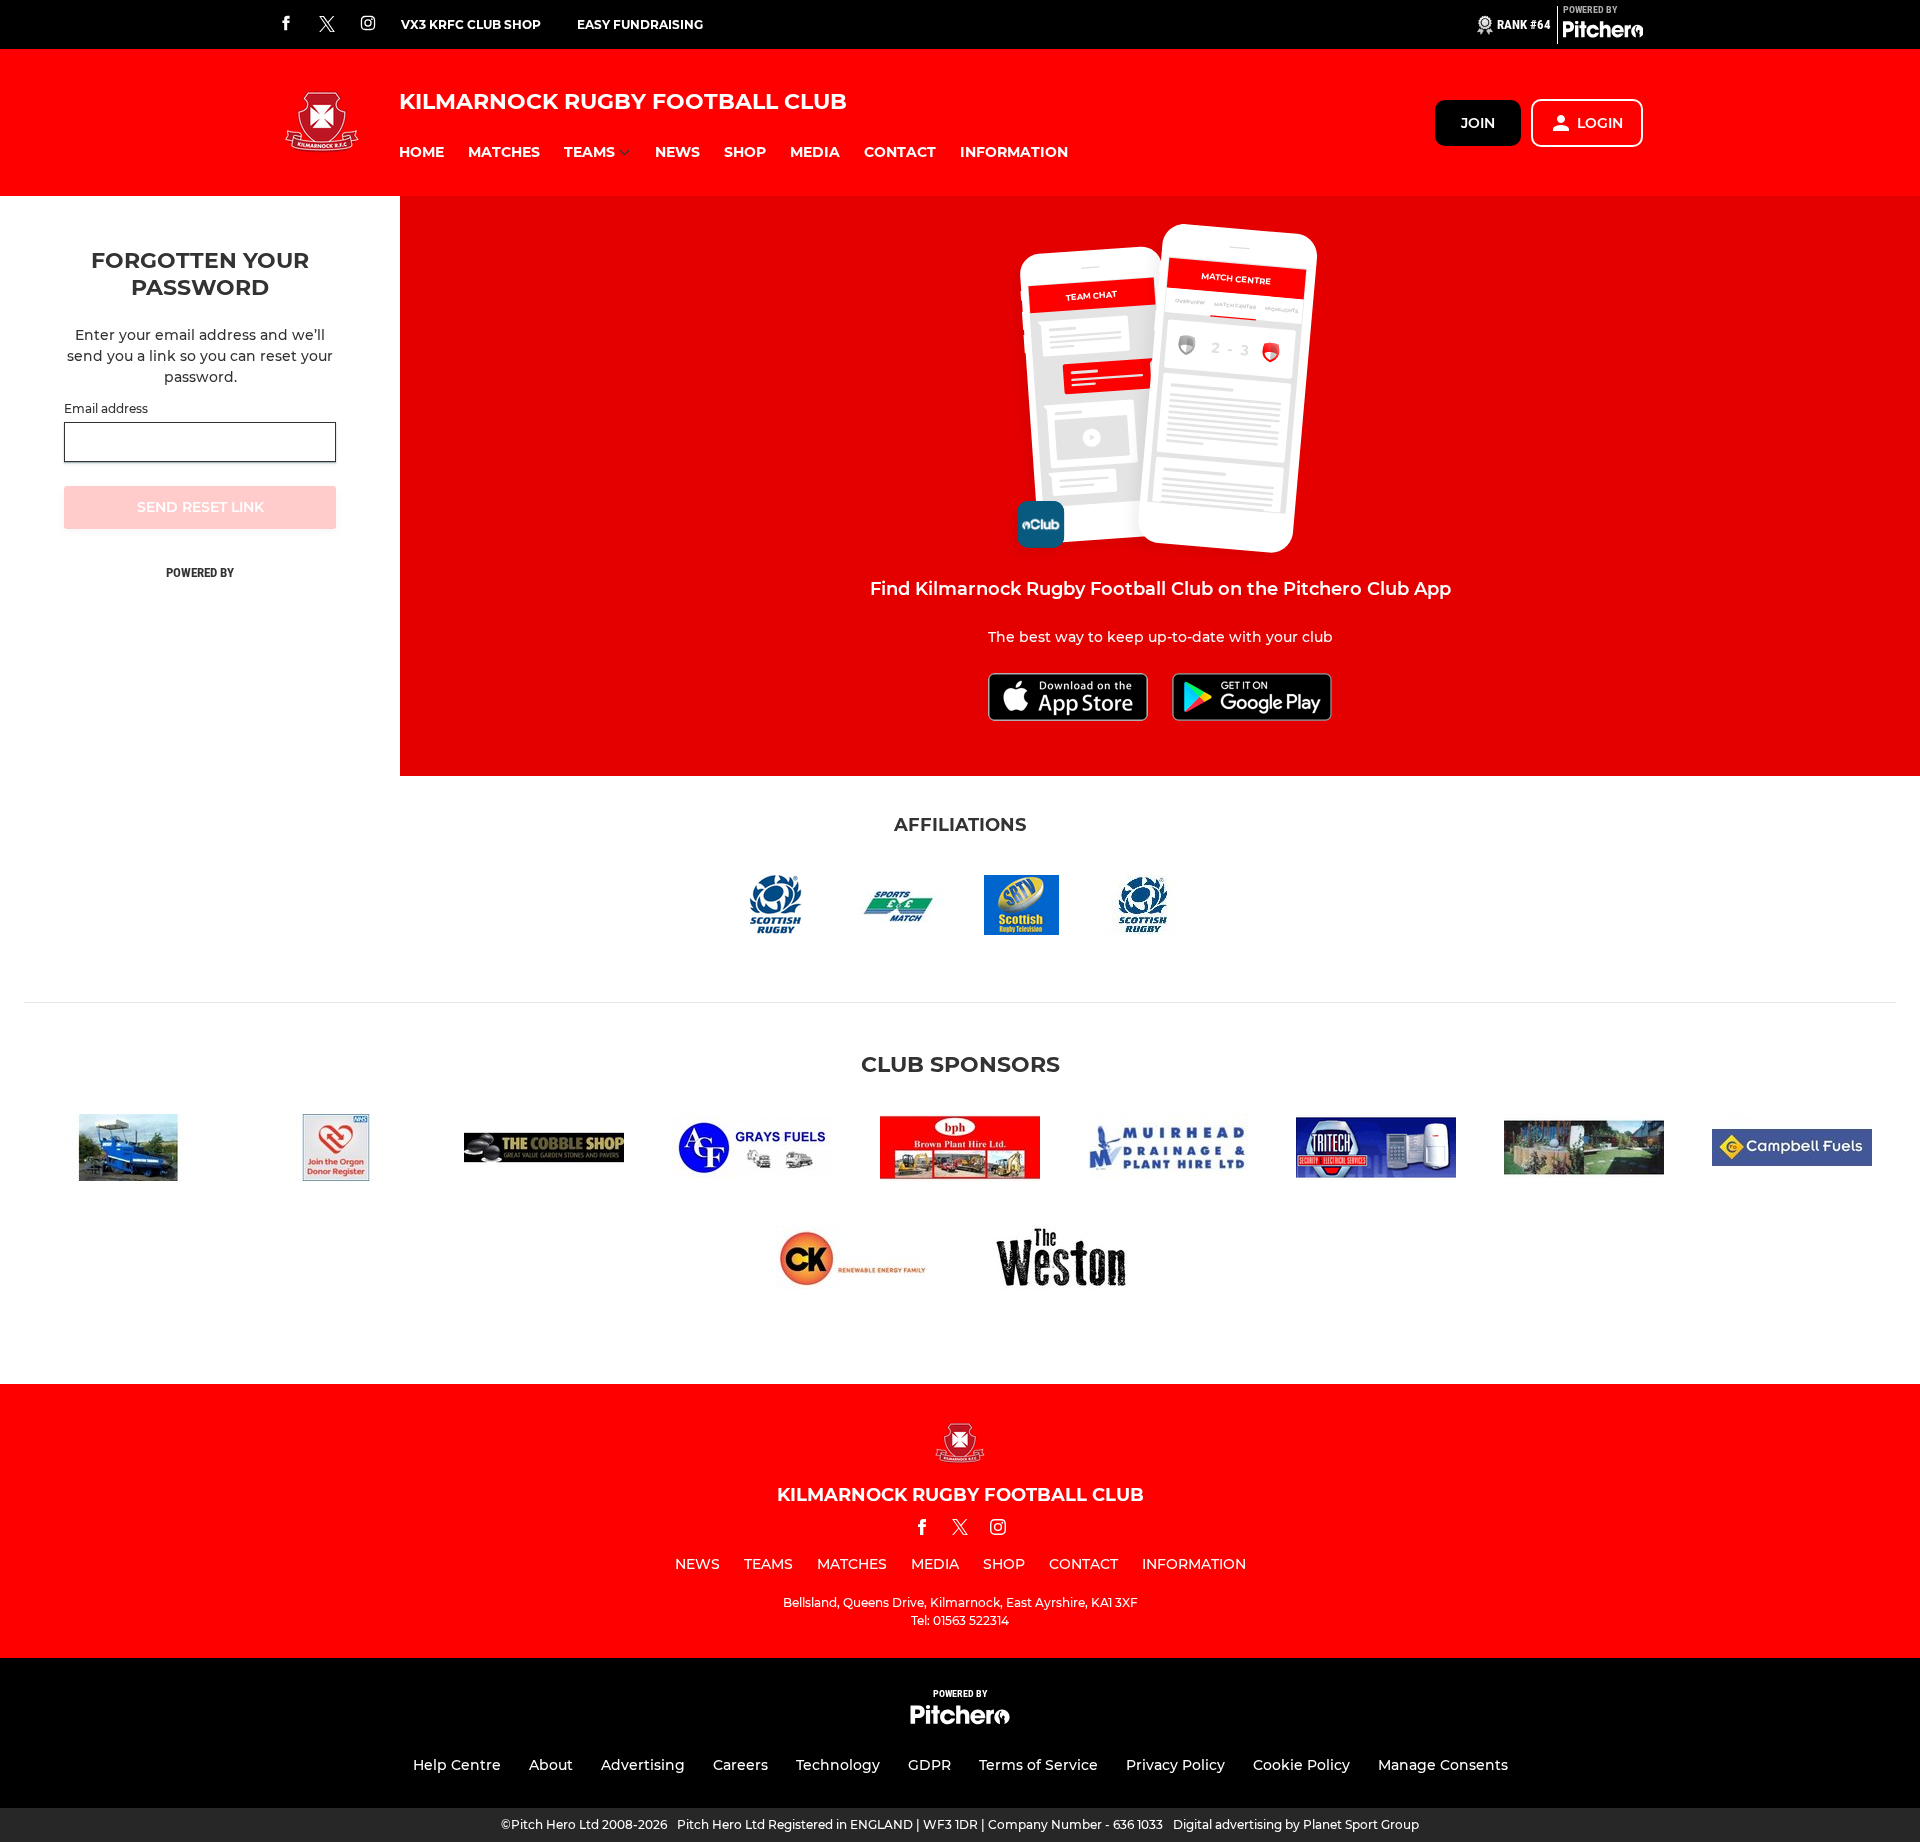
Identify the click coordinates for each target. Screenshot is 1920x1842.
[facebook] (286, 24)
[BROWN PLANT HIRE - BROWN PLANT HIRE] (960, 1151)
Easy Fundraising (640, 24)
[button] (421, 152)
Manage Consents (1443, 1765)
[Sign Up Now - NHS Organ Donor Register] (336, 1151)
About (551, 1765)
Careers (740, 1765)
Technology (838, 1765)
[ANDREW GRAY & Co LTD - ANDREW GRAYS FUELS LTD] (752, 1151)
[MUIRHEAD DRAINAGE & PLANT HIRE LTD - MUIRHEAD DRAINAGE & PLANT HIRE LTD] (1168, 1151)
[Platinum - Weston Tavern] (1064, 1262)
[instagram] (368, 24)
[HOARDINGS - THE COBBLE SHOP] (544, 1151)
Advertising (643, 1765)
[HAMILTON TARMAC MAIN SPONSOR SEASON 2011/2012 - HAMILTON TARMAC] (128, 1151)
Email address (106, 409)
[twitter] (327, 25)
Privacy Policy (1175, 1765)
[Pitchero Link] (1603, 33)
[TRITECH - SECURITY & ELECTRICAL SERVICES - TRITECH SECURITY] (1376, 1151)
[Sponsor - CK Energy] (856, 1262)
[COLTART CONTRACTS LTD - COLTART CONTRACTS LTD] (1584, 1151)
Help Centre (457, 1765)
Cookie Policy (1301, 1765)
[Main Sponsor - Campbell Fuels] (1792, 1151)
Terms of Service (1038, 1765)
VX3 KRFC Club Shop (471, 24)
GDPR (929, 1765)
